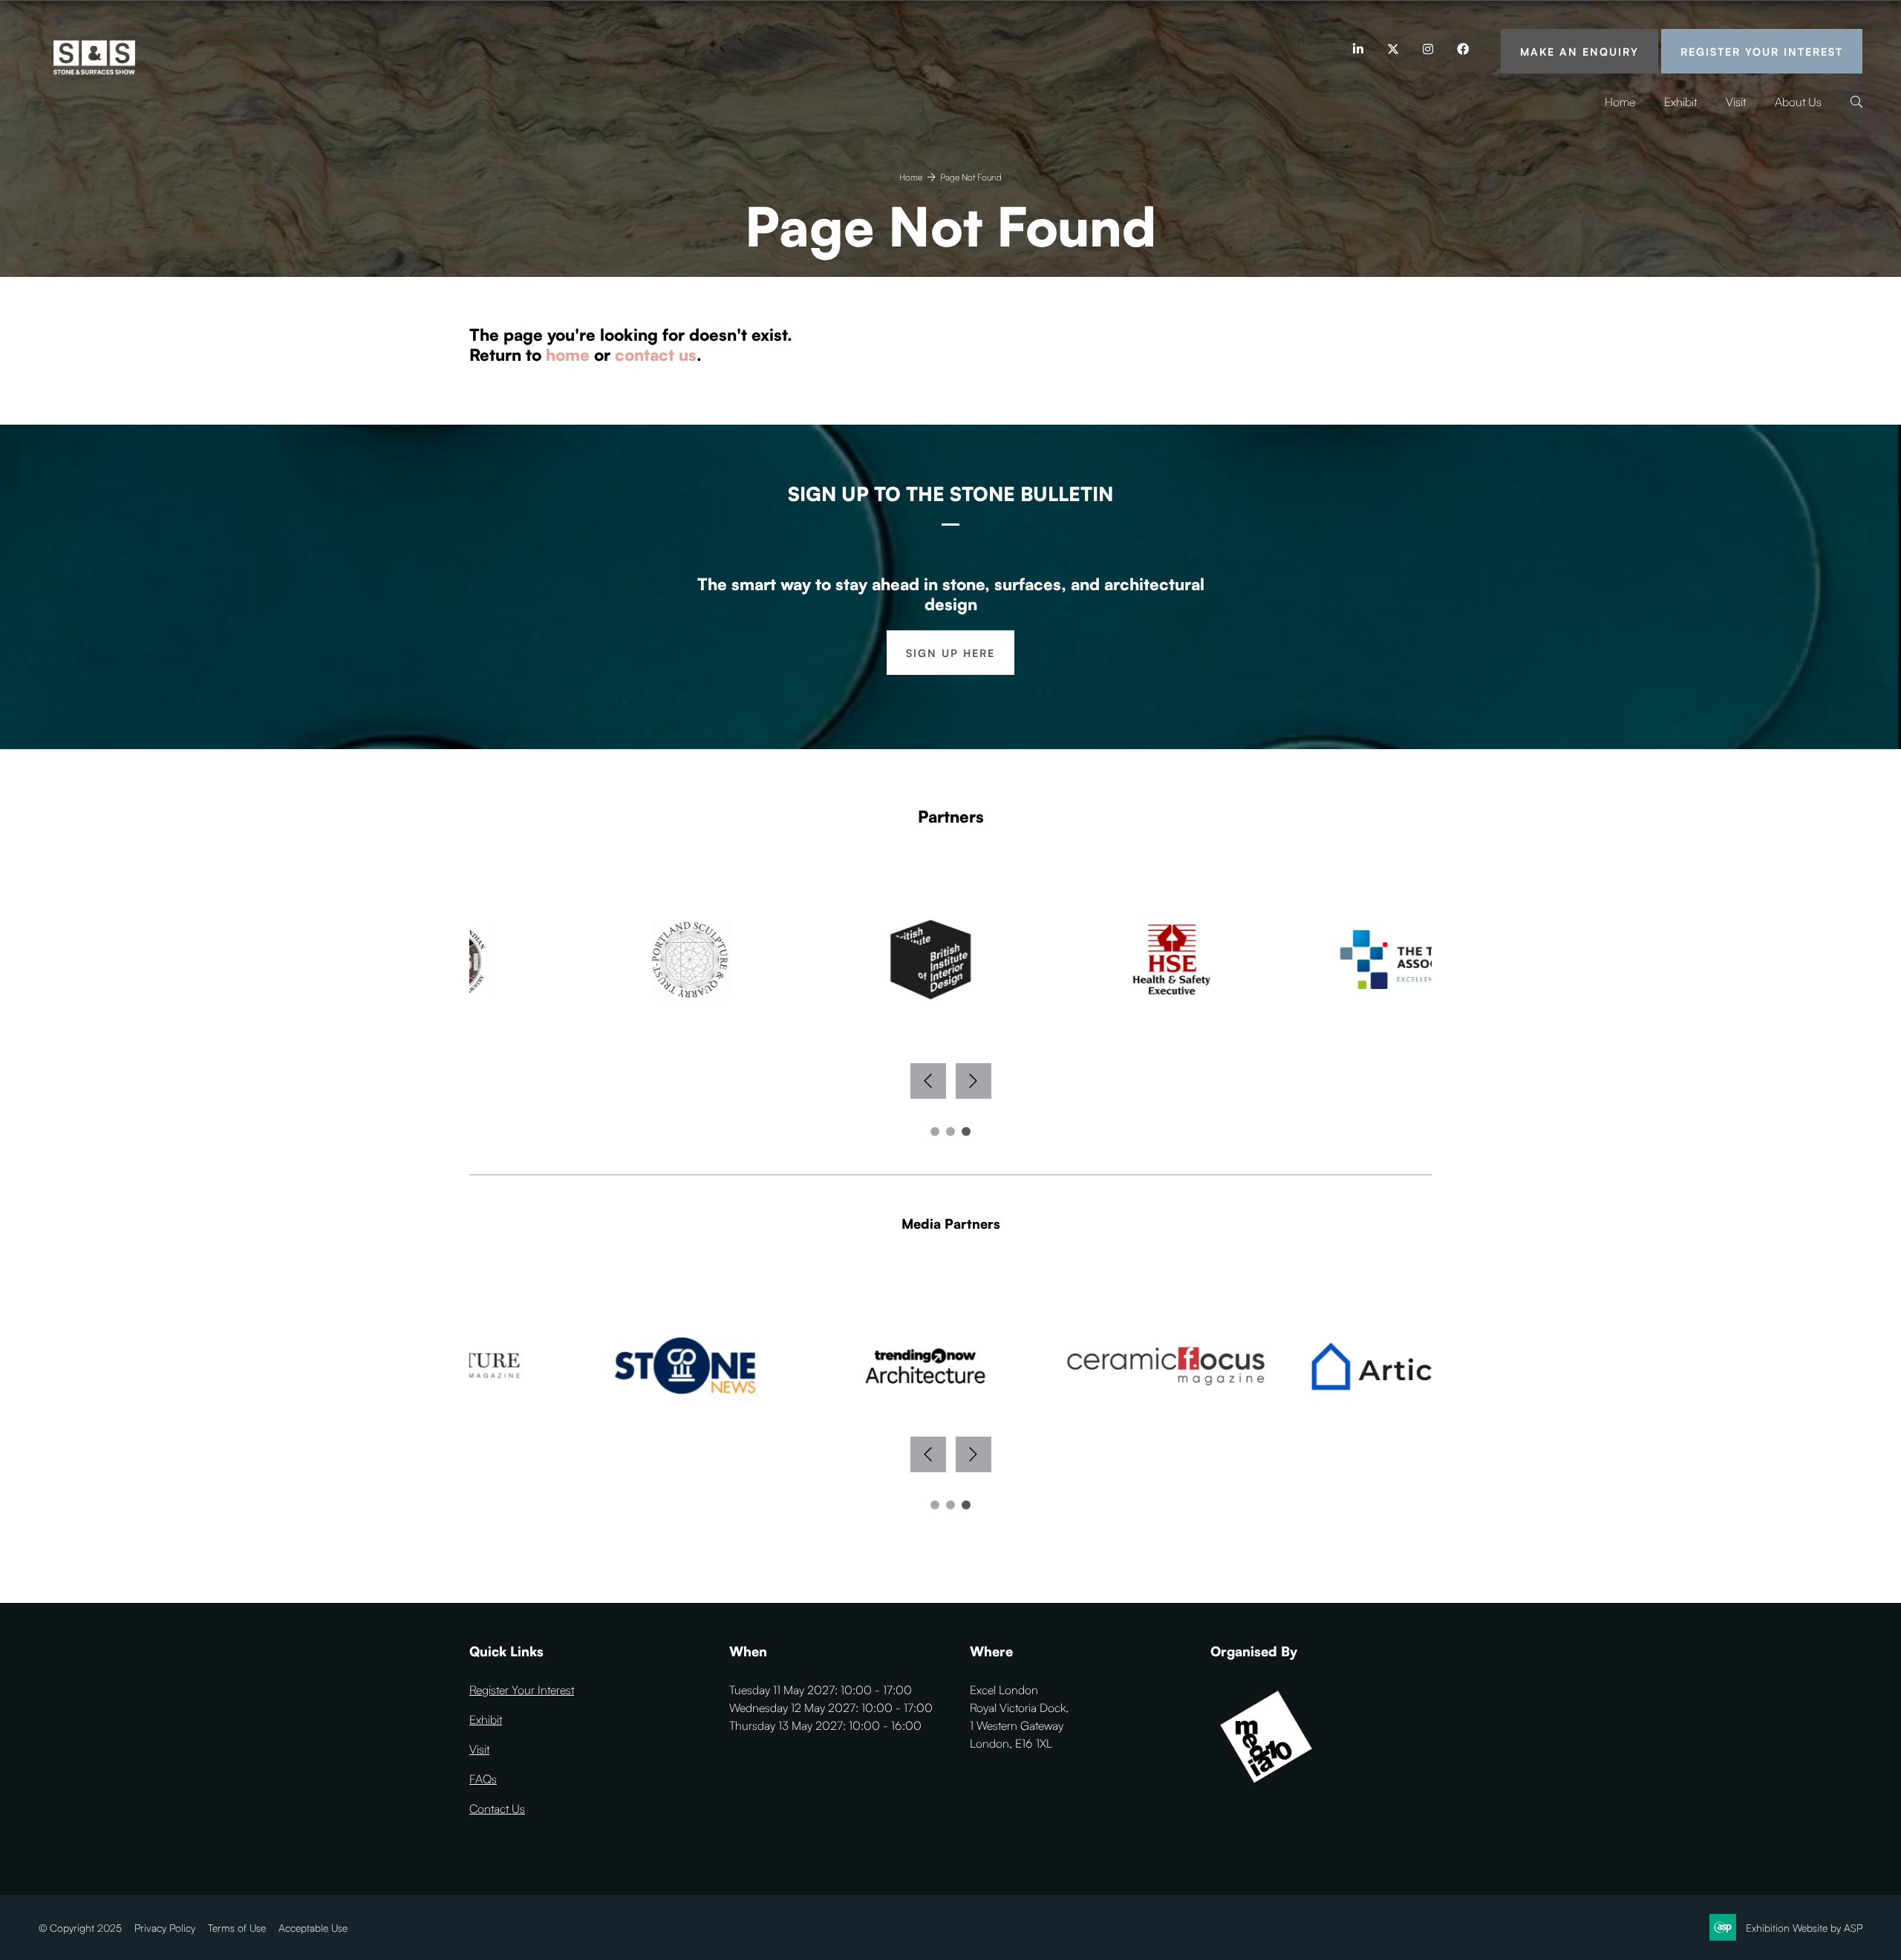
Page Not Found (971, 177)
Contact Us (497, 1809)
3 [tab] (966, 1131)
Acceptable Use (313, 1928)
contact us (656, 355)
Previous (928, 1081)
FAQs (483, 1779)
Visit (1736, 102)
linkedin (1358, 49)
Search (1856, 103)
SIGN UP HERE (950, 653)
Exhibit (1680, 102)
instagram (1428, 49)
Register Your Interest (1762, 52)
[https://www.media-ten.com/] (1266, 1788)
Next (974, 1081)
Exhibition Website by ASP (1804, 1928)
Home (1620, 102)
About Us (1798, 102)
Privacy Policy (165, 1928)
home (568, 355)
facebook (1463, 49)
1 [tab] (935, 1131)
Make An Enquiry (1579, 52)
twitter (1393, 49)
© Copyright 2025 (80, 1928)
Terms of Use (237, 1928)
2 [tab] (950, 1131)
